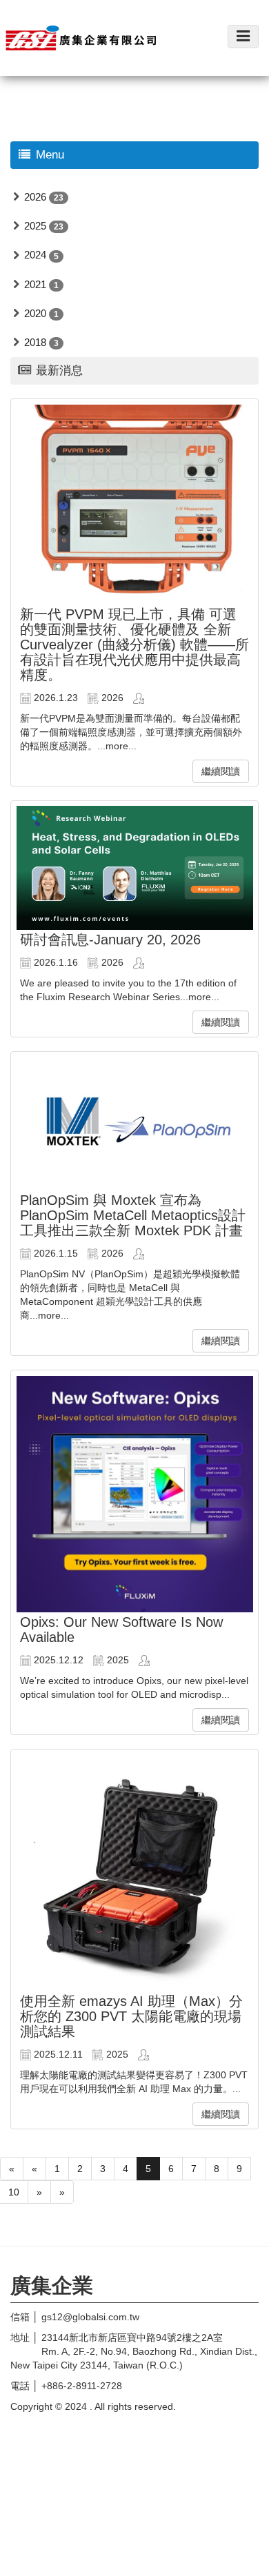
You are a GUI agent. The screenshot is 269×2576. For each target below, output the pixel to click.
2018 (35, 342)
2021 (35, 284)
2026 (35, 197)
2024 (35, 255)
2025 (35, 226)
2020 (35, 313)
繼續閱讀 (221, 771)
